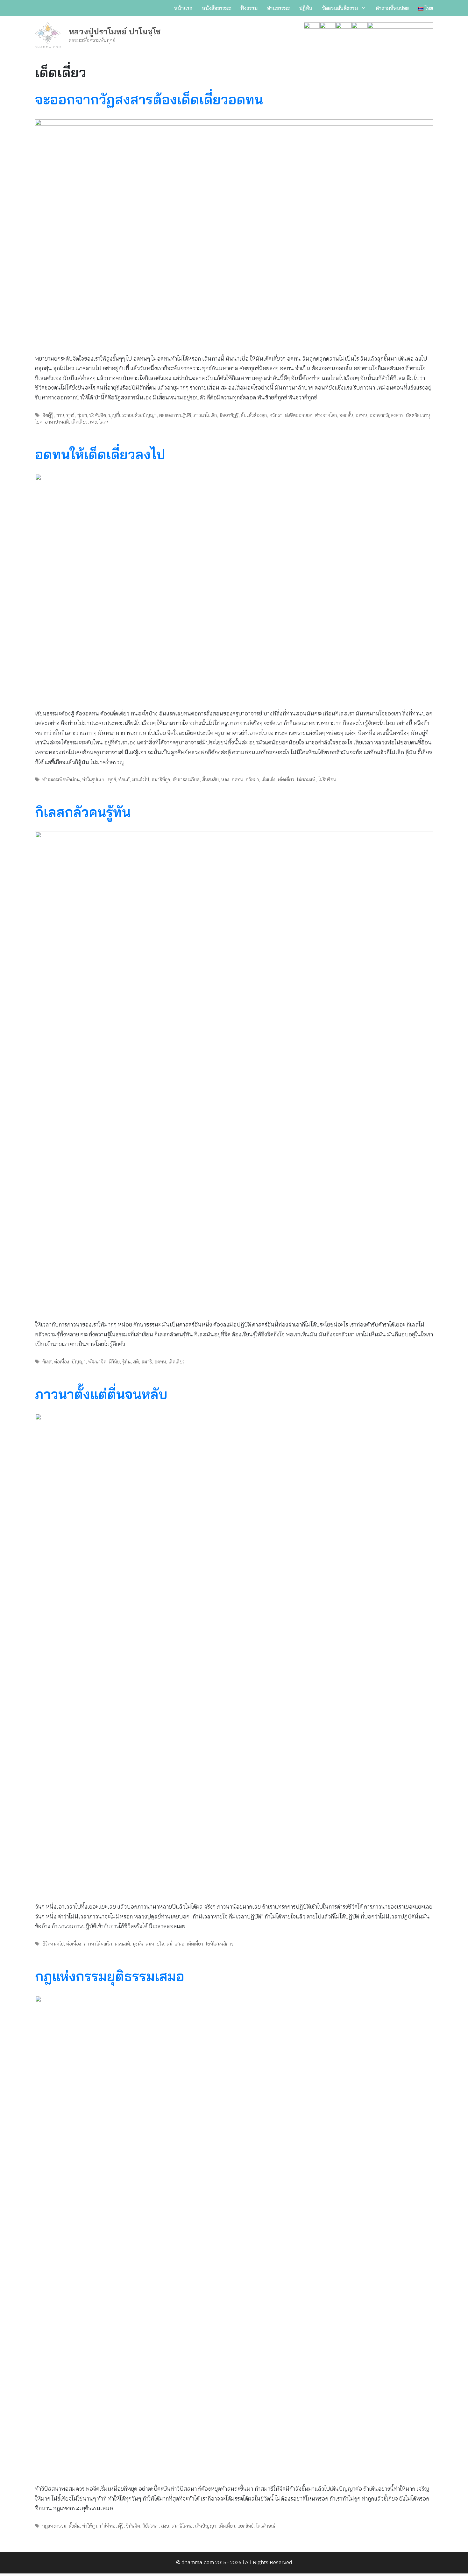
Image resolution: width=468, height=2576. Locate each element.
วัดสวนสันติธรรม (340, 8)
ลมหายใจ (155, 1944)
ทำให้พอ (108, 2526)
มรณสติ (122, 1944)
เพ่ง (93, 422)
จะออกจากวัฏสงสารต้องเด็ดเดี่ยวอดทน (149, 99)
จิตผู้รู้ (48, 415)
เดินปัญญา (206, 2526)
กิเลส (47, 1362)
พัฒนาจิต (97, 1362)
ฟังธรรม (249, 8)
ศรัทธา (276, 415)
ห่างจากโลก (326, 415)
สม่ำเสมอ (175, 1944)
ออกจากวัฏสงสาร (386, 415)
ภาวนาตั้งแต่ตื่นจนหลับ (101, 1394)
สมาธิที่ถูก (161, 780)
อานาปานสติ (57, 422)
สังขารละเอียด (186, 780)
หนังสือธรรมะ (216, 8)
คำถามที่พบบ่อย (392, 8)
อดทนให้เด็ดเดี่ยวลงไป (100, 454)
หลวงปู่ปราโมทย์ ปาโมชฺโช (115, 31)
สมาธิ (147, 1362)
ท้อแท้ (124, 780)
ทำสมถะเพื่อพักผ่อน (61, 780)
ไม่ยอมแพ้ (306, 780)
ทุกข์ (71, 415)
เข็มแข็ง (268, 780)
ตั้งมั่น (74, 2526)
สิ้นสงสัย (210, 780)
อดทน (361, 415)
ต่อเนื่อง (62, 1362)
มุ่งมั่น (138, 1944)
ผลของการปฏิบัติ (175, 415)
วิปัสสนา (151, 2526)
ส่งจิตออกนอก (299, 415)
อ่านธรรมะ (278, 8)
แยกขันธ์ (245, 2526)
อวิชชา (252, 780)
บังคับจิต (98, 415)
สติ (136, 1362)
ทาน (60, 415)
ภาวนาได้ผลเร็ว (98, 1944)
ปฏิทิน (306, 8)
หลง (225, 780)
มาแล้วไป (141, 780)
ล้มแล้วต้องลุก (254, 415)
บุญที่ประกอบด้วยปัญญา (133, 415)
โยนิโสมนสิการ (220, 1944)
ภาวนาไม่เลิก (205, 415)
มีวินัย (114, 1362)
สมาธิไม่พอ (182, 2526)
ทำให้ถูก (90, 2526)
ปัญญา (79, 1362)
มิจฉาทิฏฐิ (229, 415)
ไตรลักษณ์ (266, 2526)
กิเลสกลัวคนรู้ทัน (83, 812)
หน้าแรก (183, 8)
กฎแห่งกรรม (54, 2526)
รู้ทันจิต (133, 2526)
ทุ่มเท (82, 415)
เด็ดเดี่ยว (79, 422)
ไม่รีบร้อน (327, 780)
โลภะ (104, 422)
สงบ (165, 2526)
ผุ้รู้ (121, 2526)
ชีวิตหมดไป (53, 1944)
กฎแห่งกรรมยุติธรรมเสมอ (110, 1976)
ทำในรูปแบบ (94, 780)
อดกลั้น (346, 415)
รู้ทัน (126, 1362)
